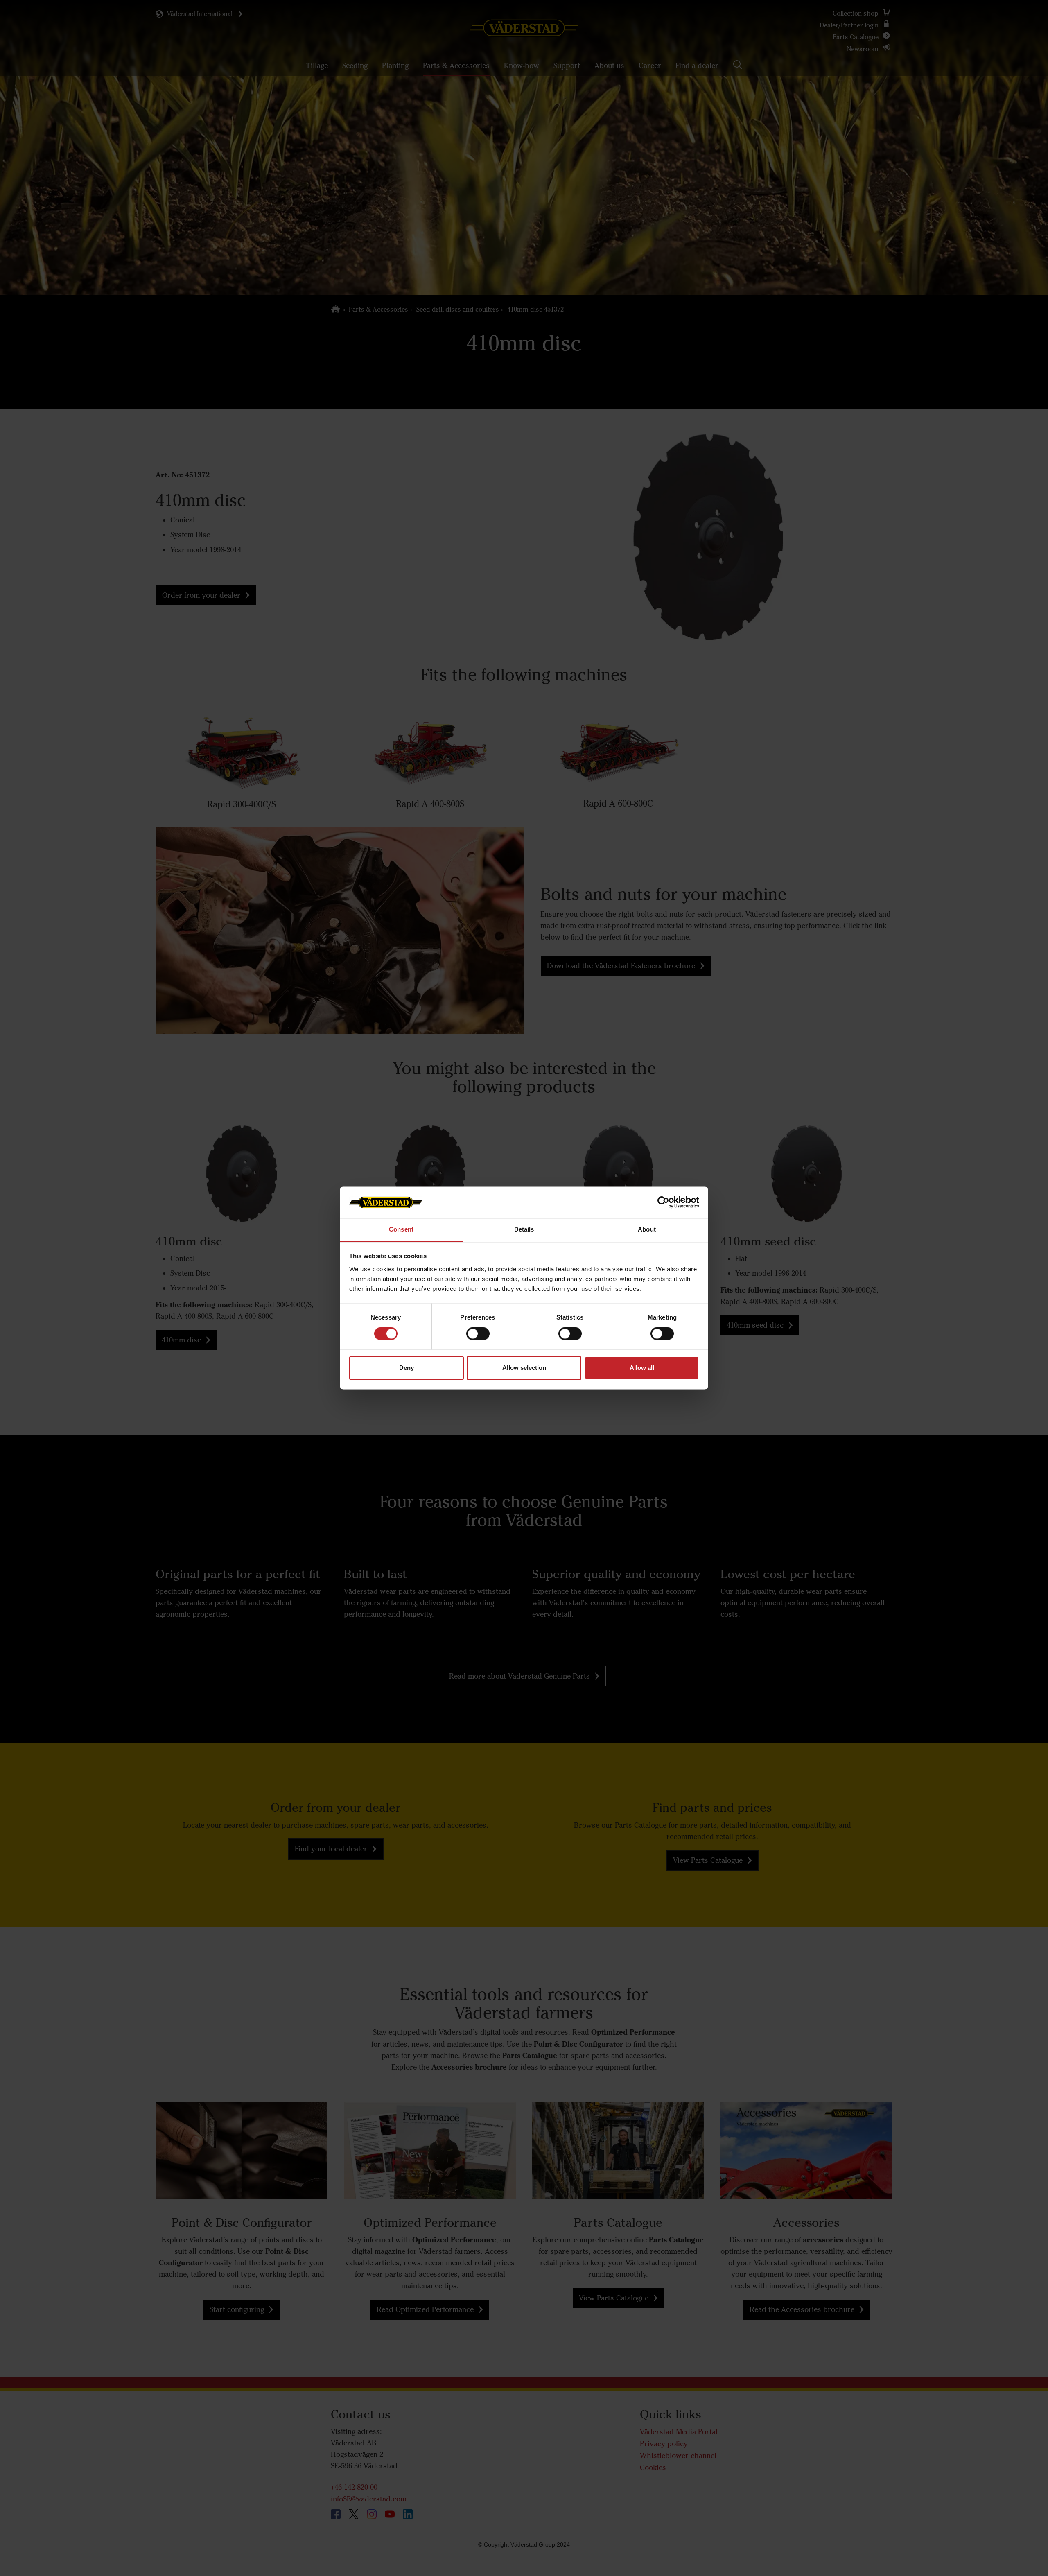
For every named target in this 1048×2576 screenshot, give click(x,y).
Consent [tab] (401, 1229)
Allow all (642, 1368)
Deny (407, 1368)
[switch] (478, 1340)
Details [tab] (524, 1229)
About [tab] (647, 1229)
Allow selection (524, 1368)
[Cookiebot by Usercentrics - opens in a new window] (663, 1202)
